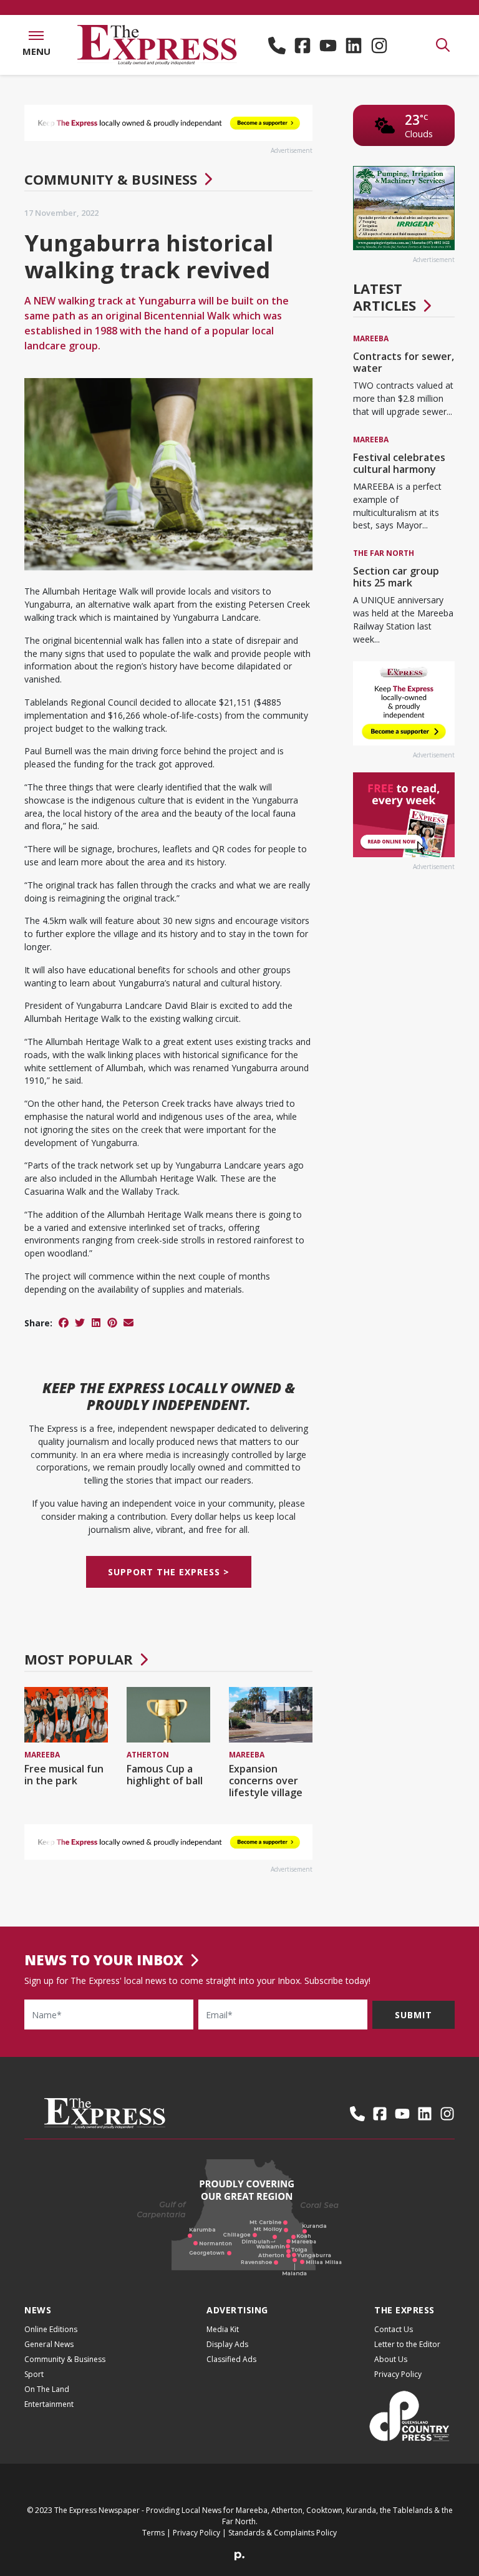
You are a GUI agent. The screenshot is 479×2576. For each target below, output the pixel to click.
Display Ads (227, 2344)
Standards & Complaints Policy (283, 2533)
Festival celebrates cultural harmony (399, 463)
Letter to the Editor (407, 2344)
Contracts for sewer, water (404, 362)
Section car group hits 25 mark (396, 577)
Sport (34, 2374)
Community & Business (111, 179)
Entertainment (49, 2404)
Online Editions (51, 2329)
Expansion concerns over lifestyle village (266, 1781)
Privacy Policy (398, 2374)
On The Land (47, 2389)
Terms (153, 2533)
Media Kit (223, 2329)
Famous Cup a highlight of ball (165, 1775)
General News (49, 2344)
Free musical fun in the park (64, 1775)
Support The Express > (169, 1572)
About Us (391, 2359)
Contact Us (394, 2329)
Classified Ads (231, 2359)
